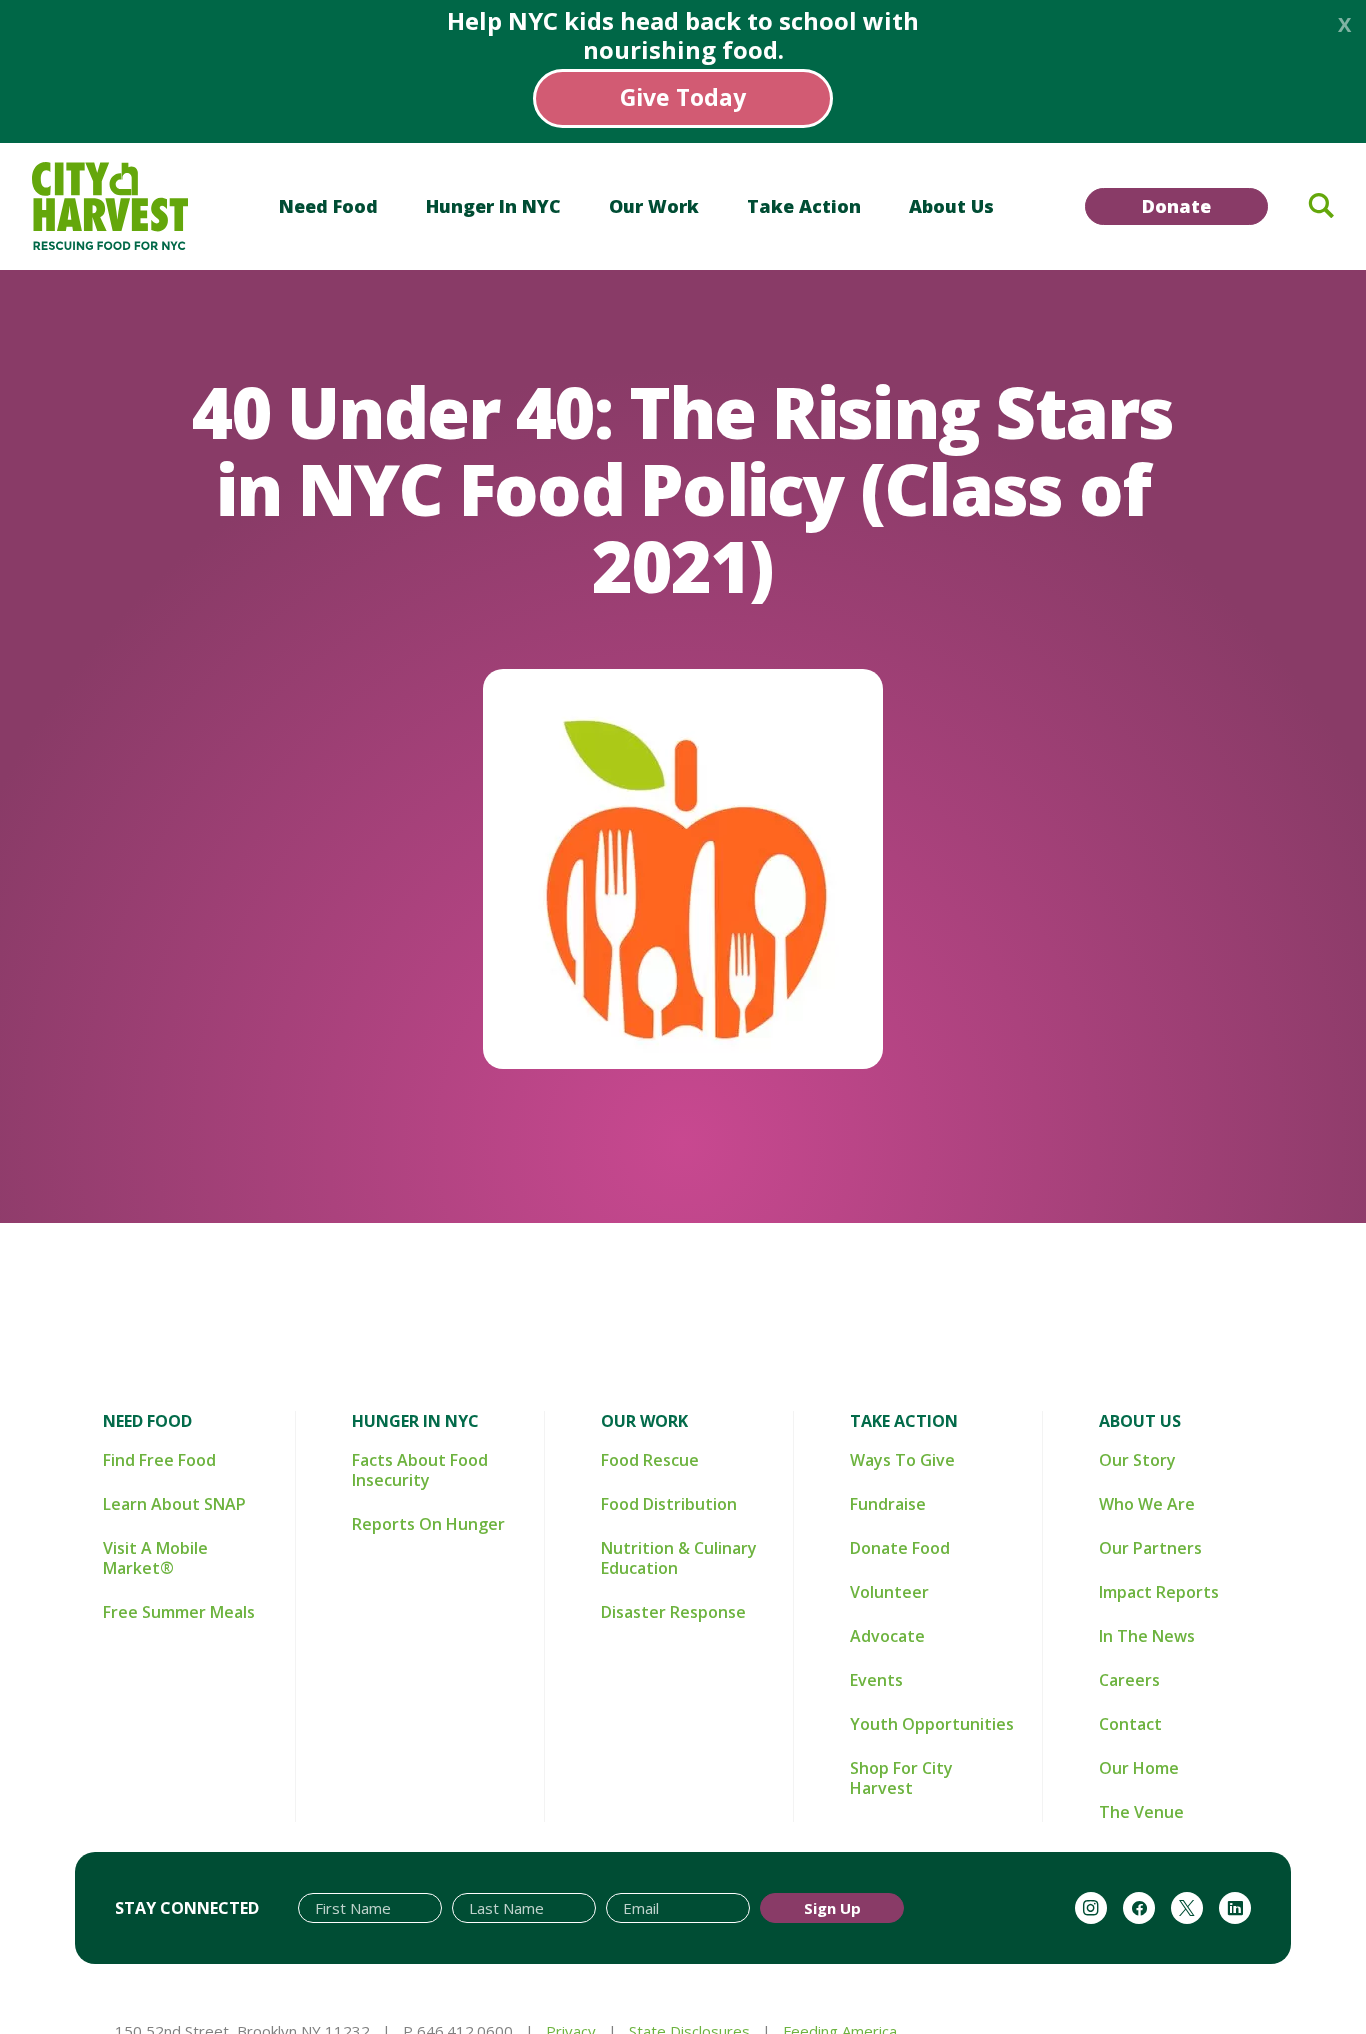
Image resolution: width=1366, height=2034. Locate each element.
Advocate (887, 1636)
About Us (951, 206)
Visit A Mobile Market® (155, 1558)
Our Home (1139, 1768)
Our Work (654, 206)
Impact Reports (1159, 1592)
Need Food (328, 206)
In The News (1147, 1636)
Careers (1129, 1680)
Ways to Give (902, 1460)
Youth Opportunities (932, 1724)
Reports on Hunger (428, 1524)
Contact (1130, 1724)
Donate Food (900, 1548)
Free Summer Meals (179, 1612)
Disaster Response (673, 1612)
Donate (1176, 206)
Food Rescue (650, 1460)
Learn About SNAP (174, 1504)
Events (876, 1680)
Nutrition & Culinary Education (679, 1558)
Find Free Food (159, 1460)
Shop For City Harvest (901, 1778)
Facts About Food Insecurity (420, 1470)
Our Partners (1150, 1548)
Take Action (804, 206)
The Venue (1141, 1812)
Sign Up (832, 1908)
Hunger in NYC (493, 206)
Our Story (1137, 1460)
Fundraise (888, 1504)
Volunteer (889, 1592)
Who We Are (1147, 1504)
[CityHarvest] (110, 206)
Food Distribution (669, 1504)
